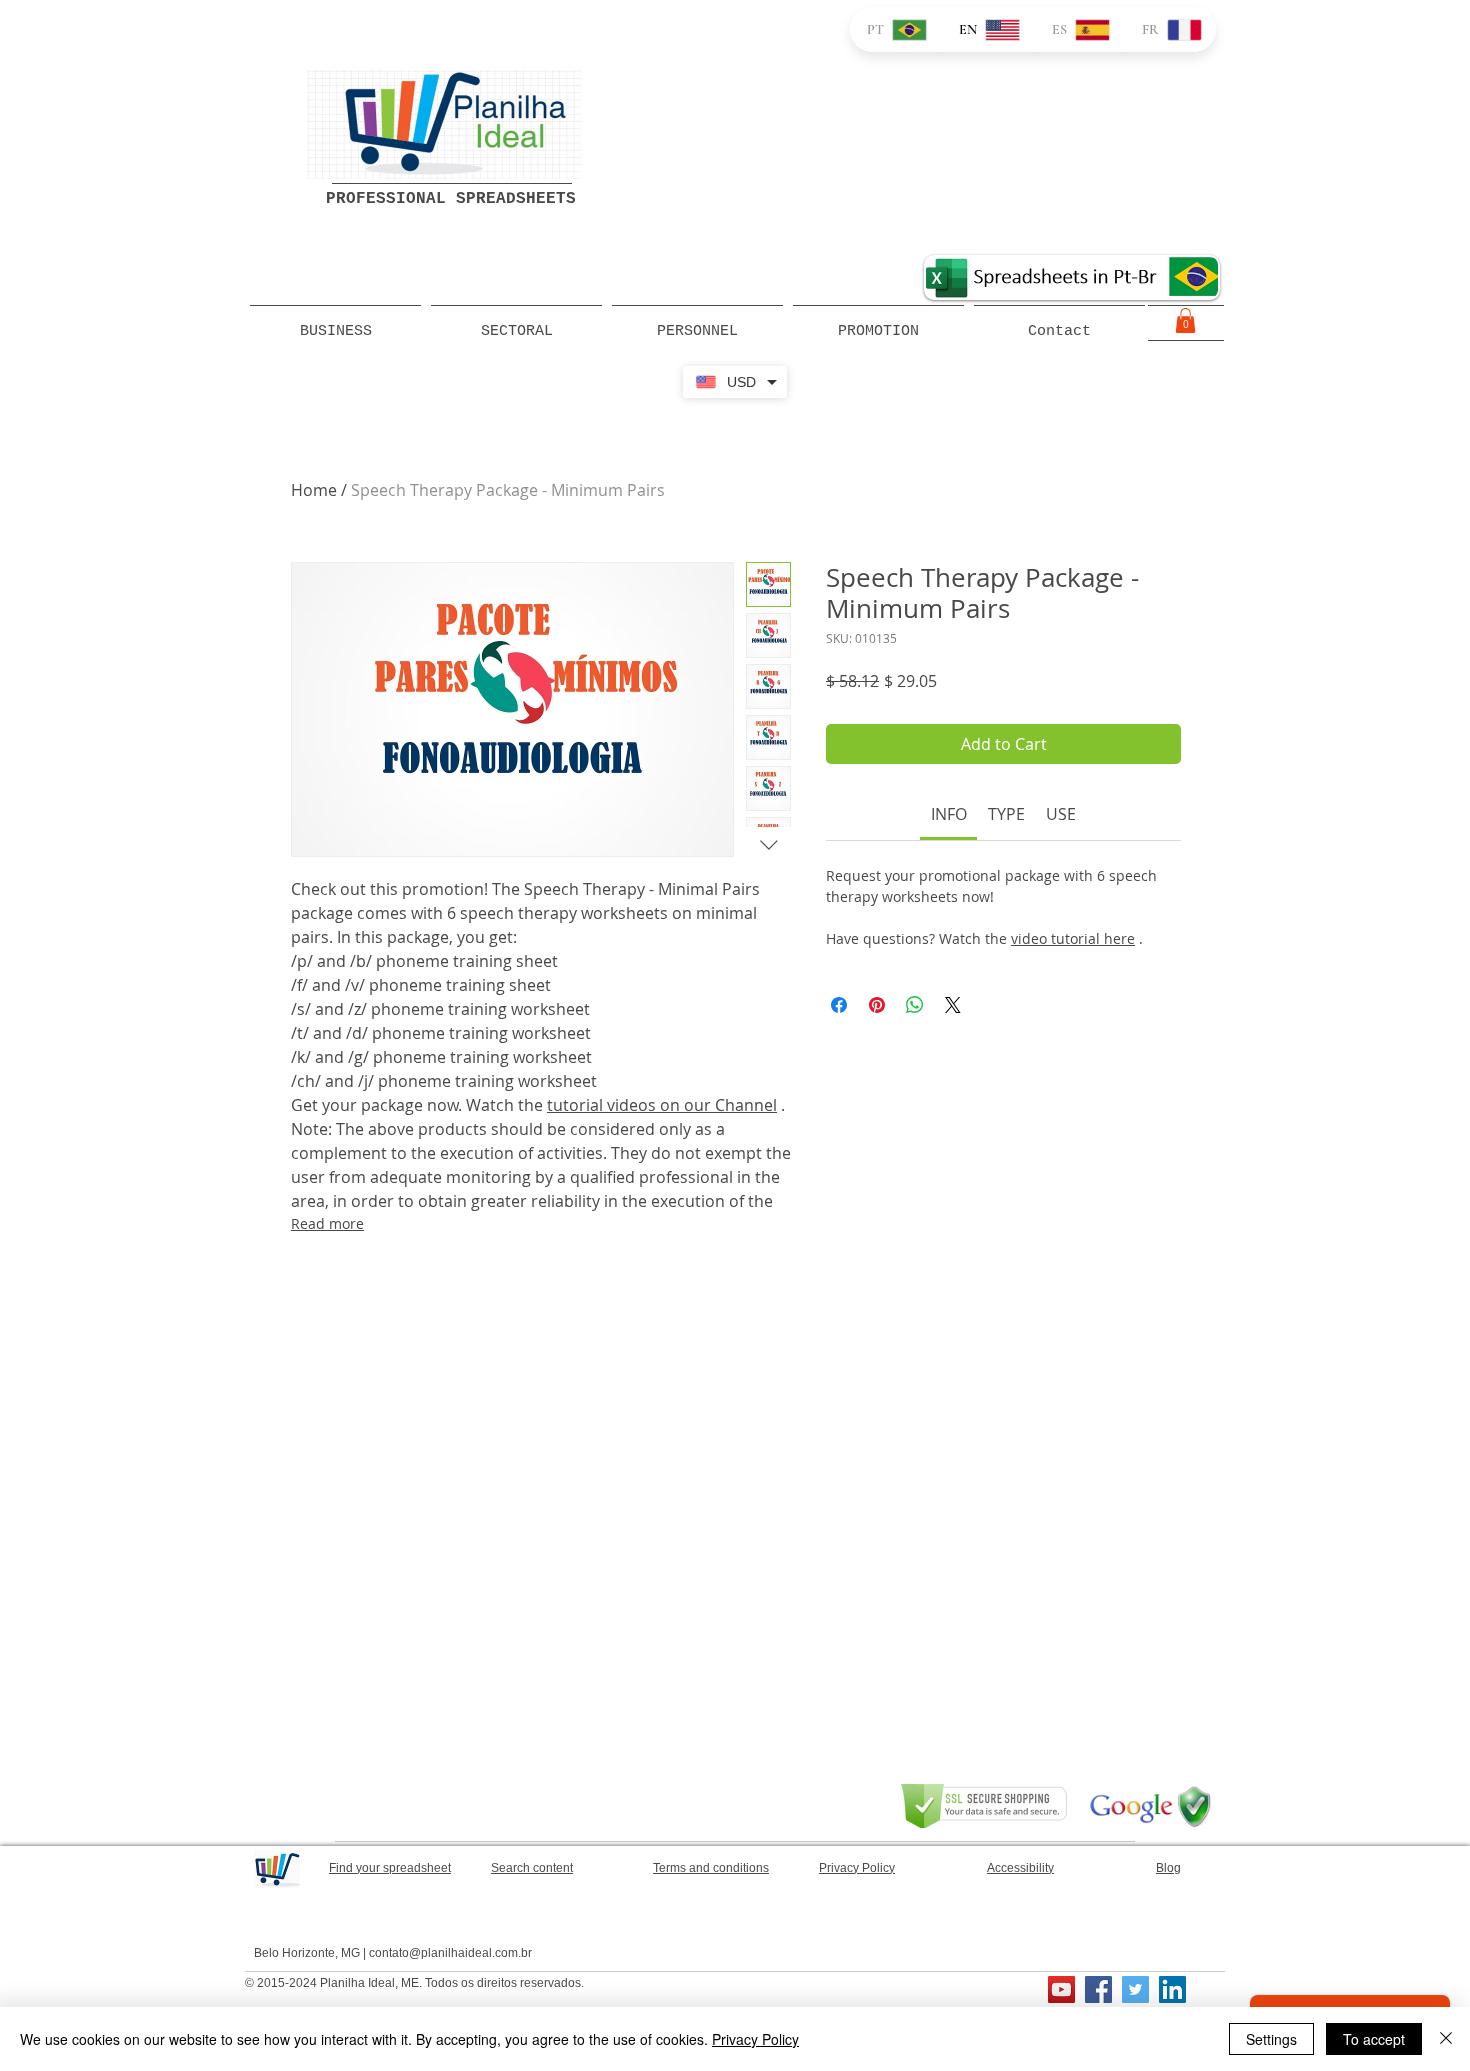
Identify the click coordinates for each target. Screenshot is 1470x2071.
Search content (532, 1868)
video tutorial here (1073, 938)
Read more (327, 1223)
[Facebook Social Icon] (1098, 1989)
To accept (1374, 2039)
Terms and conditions (711, 1868)
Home (314, 490)
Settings (1271, 2039)
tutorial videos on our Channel (662, 1105)
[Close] (1446, 2039)
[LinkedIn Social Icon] (1172, 1989)
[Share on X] (953, 1005)
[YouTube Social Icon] (1061, 1989)
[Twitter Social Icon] (1135, 1989)
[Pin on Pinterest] (877, 1005)
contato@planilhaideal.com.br (450, 1953)
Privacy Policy (755, 2039)
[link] (949, 814)
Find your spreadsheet (390, 1868)
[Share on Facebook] (839, 1005)
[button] (1185, 320)
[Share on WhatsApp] (915, 1005)
